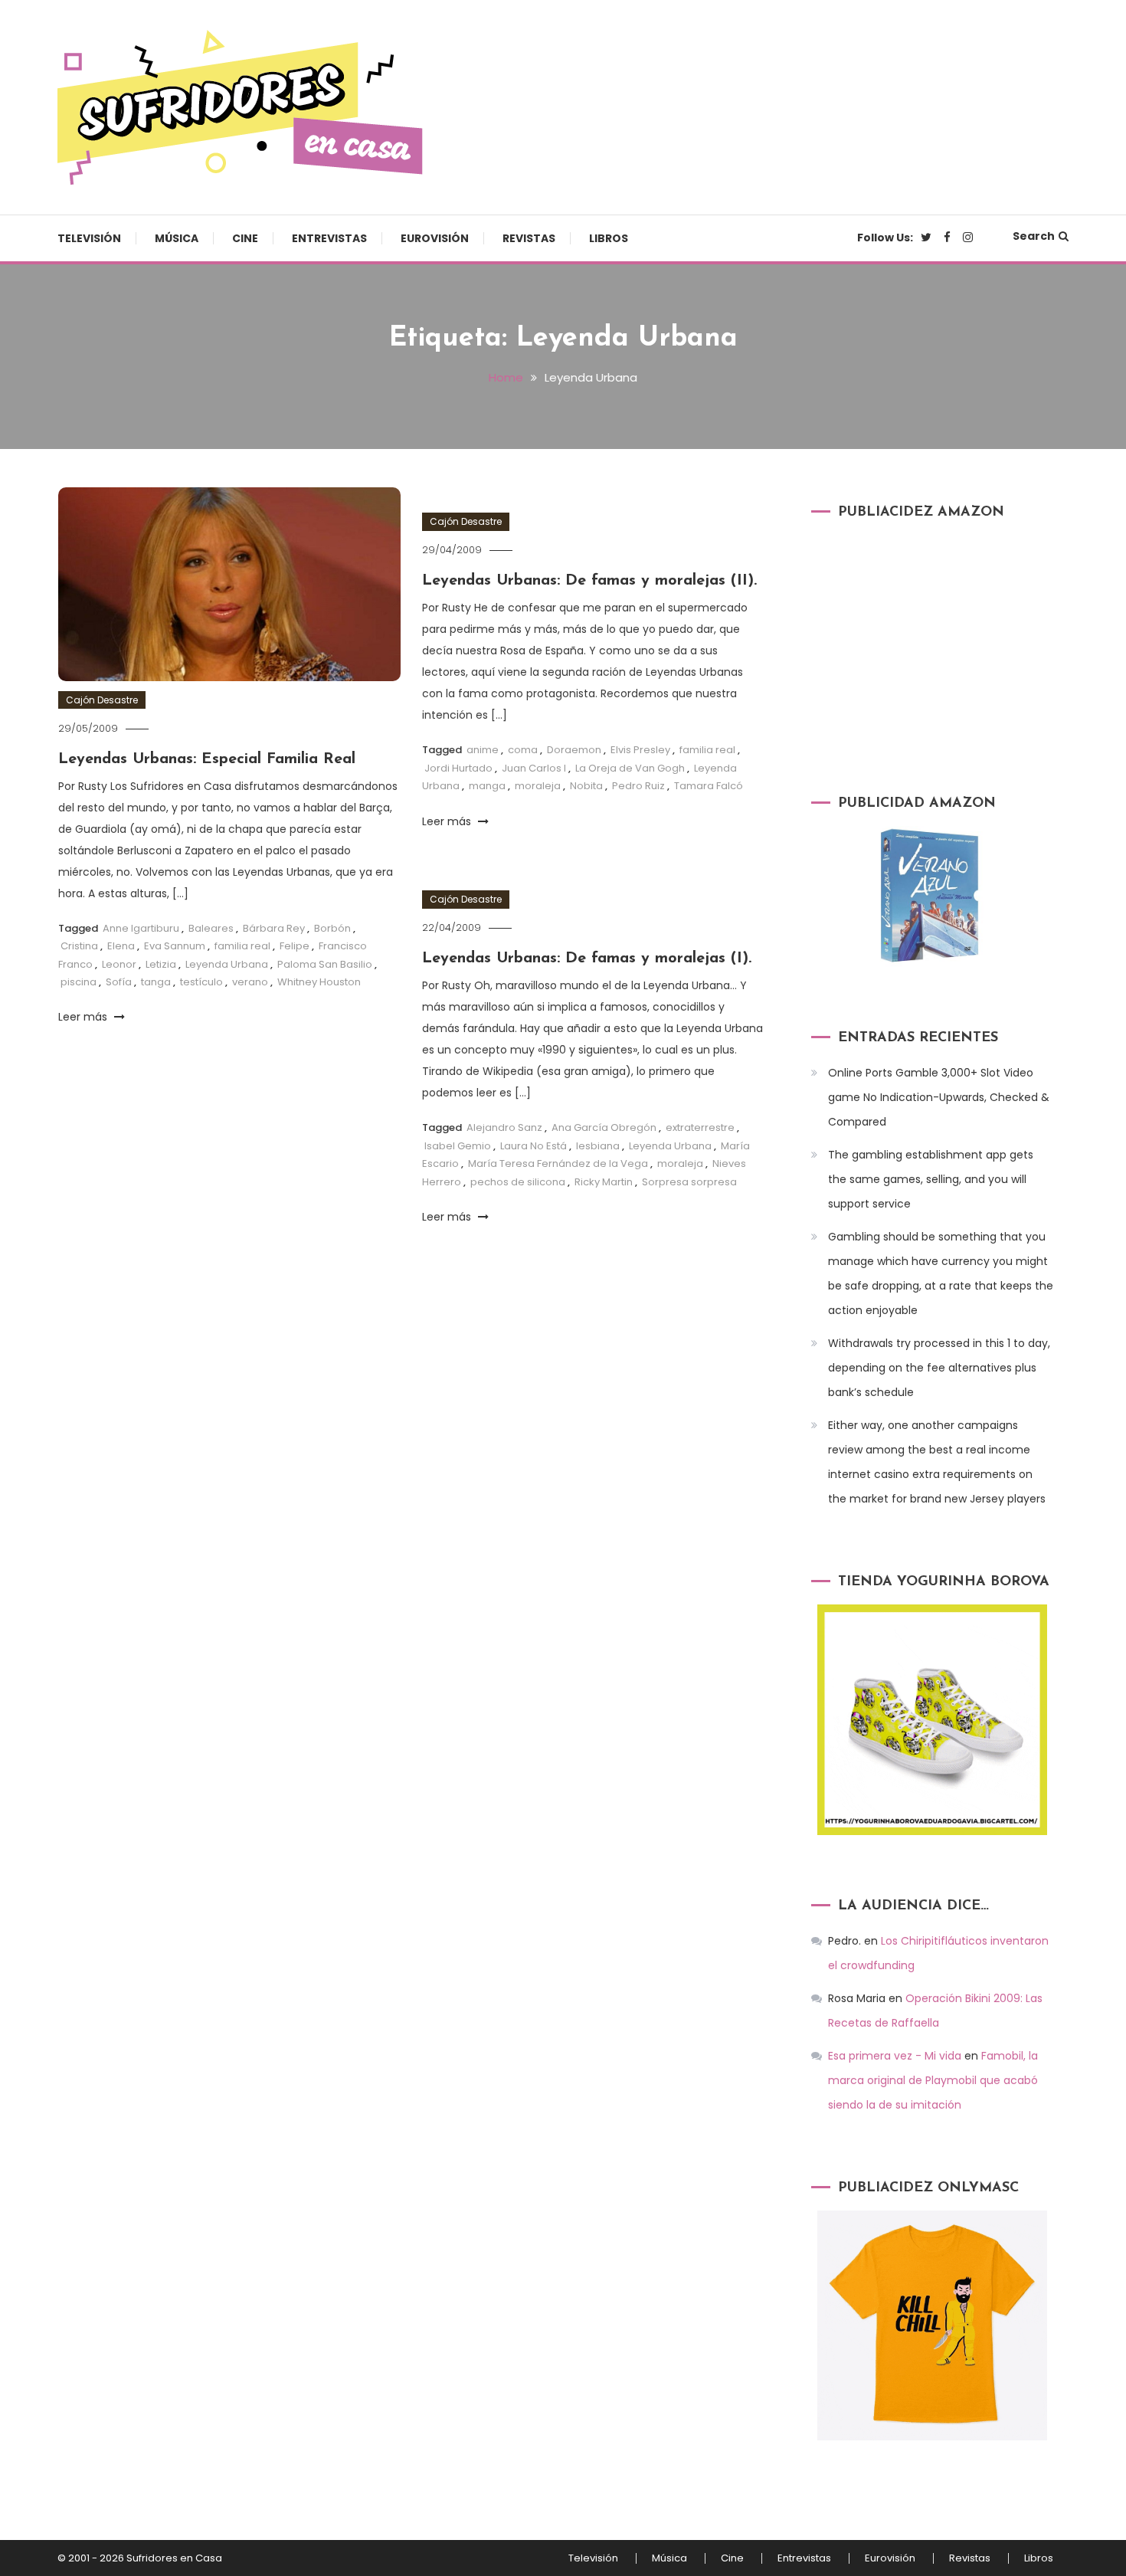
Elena (121, 946)
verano (250, 982)
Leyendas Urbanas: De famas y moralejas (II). (589, 581)
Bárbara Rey (274, 928)
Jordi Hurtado (458, 768)
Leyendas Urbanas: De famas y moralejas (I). (587, 959)
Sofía (119, 982)
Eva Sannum (175, 946)
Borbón (332, 928)
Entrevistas (329, 238)
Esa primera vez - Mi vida (895, 2056)
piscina (79, 982)
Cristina (79, 946)
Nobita (586, 786)
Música (177, 238)
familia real (242, 946)
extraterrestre (700, 1127)
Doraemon (574, 750)
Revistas (529, 238)
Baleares (211, 928)
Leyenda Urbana (227, 964)
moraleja (538, 786)
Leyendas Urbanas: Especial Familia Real (207, 759)
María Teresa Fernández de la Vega (558, 1163)
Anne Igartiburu (141, 928)
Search (1034, 236)
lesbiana (598, 1146)
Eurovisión (435, 238)
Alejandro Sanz (504, 1127)
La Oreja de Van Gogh (630, 768)
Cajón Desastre (102, 700)
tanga (156, 982)
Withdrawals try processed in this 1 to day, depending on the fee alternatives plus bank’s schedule (939, 1368)
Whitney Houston (319, 982)
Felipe (295, 946)
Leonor (119, 964)
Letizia (161, 964)
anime (483, 750)
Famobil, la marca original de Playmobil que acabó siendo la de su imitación (933, 2080)
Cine (245, 238)
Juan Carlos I (534, 768)
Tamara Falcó (709, 786)
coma (523, 750)
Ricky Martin (604, 1182)
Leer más (84, 1017)
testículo (201, 982)
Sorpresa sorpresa (689, 1182)
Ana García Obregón (604, 1127)
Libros (609, 238)
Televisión (89, 238)
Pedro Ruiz (638, 786)
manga (487, 786)
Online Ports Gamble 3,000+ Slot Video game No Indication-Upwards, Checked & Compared (939, 1097)
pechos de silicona (518, 1182)
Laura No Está (534, 1146)
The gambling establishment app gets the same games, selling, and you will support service (931, 1179)
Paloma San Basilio (325, 964)
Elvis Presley (640, 750)
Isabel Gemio (458, 1146)
